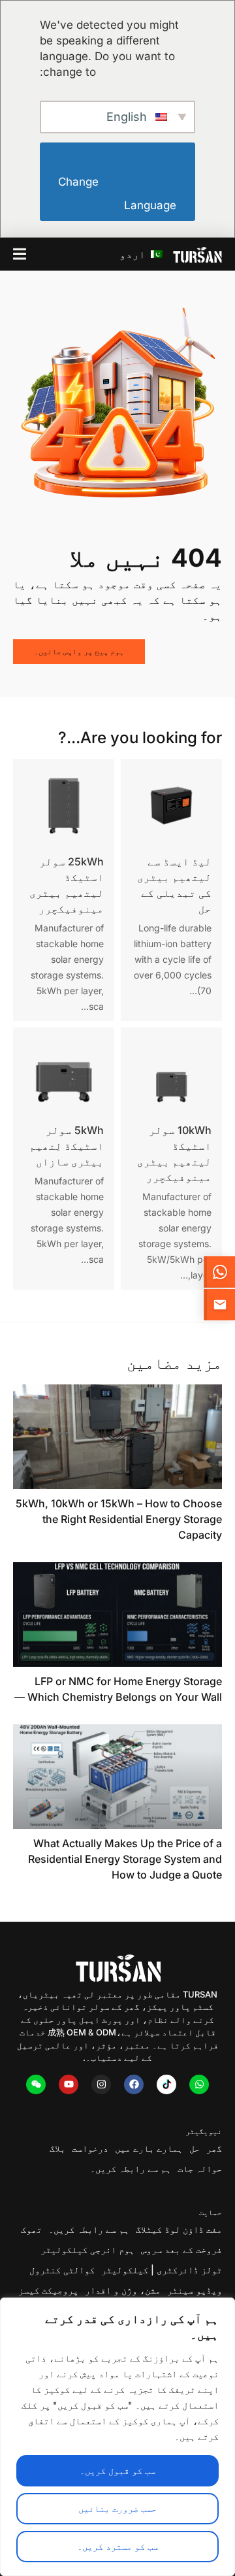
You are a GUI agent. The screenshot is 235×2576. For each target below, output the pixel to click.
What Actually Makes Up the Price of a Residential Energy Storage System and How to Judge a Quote (125, 1859)
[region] (117, 2437)
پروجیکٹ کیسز (48, 2290)
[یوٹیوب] (69, 2084)
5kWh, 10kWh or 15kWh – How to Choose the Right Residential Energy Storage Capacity (119, 1519)
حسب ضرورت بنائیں (117, 2508)
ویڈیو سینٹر (195, 2290)
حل (195, 2148)
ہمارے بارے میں (149, 2148)
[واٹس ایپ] (199, 2084)
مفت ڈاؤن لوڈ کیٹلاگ (179, 2229)
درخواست (90, 2148)
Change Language (116, 194)
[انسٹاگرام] (101, 2084)
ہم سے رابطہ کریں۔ (131, 2168)
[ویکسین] (36, 2084)
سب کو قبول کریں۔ (117, 2470)
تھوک (31, 2229)
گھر (214, 2148)
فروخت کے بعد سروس (181, 2250)
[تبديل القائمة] (20, 254)
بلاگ (57, 2148)
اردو (134, 254)
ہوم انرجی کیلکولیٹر (87, 2250)
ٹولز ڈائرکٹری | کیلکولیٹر (162, 2270)
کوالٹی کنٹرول (62, 2270)
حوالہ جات (200, 2168)
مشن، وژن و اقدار (123, 2290)
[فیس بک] (134, 2084)
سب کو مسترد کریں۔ (117, 2546)
